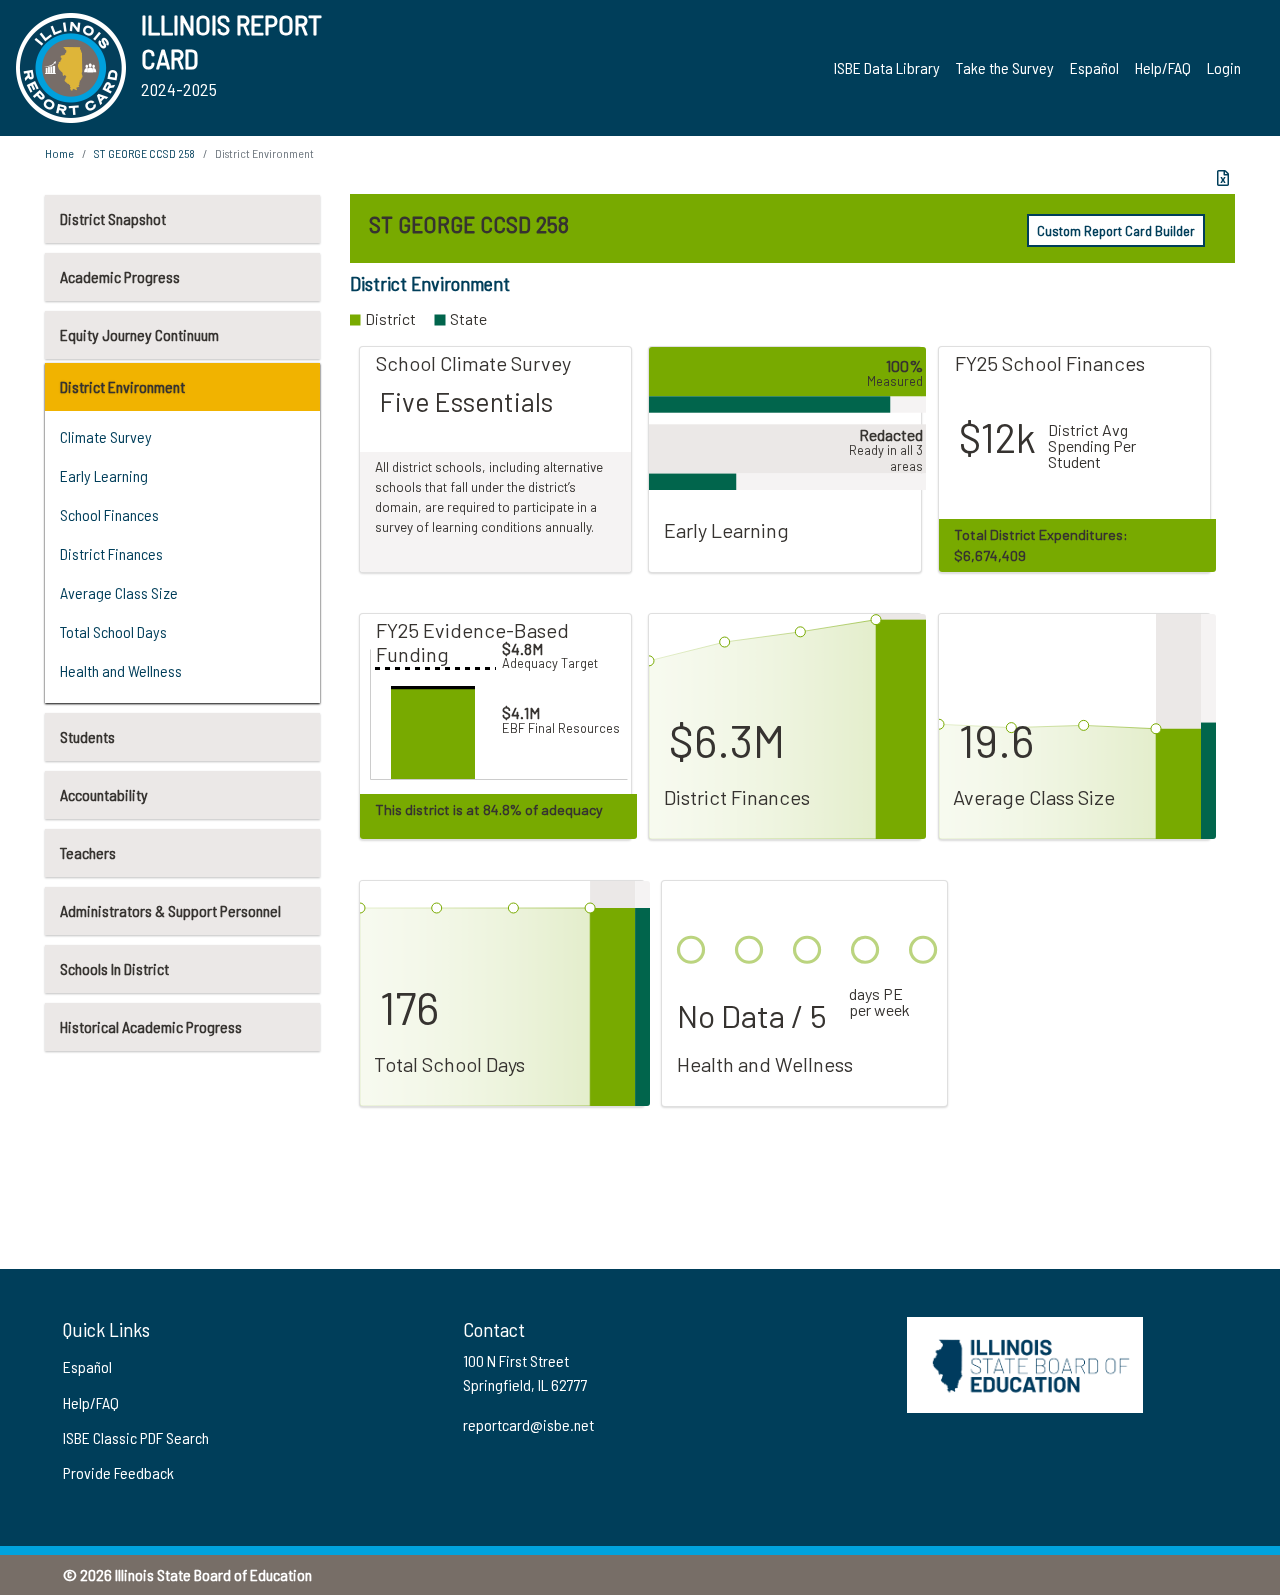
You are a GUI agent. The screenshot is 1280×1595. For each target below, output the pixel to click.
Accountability (104, 794)
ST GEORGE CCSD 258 (144, 153)
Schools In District (114, 968)
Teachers (88, 852)
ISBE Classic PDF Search (136, 1437)
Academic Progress (120, 276)
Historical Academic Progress (151, 1026)
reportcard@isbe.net (528, 1424)
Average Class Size (119, 592)
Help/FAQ (1163, 67)
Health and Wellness (121, 670)
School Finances (109, 514)
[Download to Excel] (1223, 178)
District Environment (122, 386)
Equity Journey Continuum (139, 334)
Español (1094, 67)
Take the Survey (1005, 67)
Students (87, 736)
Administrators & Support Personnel (170, 910)
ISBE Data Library (887, 67)
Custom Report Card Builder (1116, 230)
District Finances (111, 553)
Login (1224, 67)
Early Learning (104, 475)
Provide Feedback (118, 1472)
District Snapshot (113, 218)
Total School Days (113, 631)
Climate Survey (106, 436)
